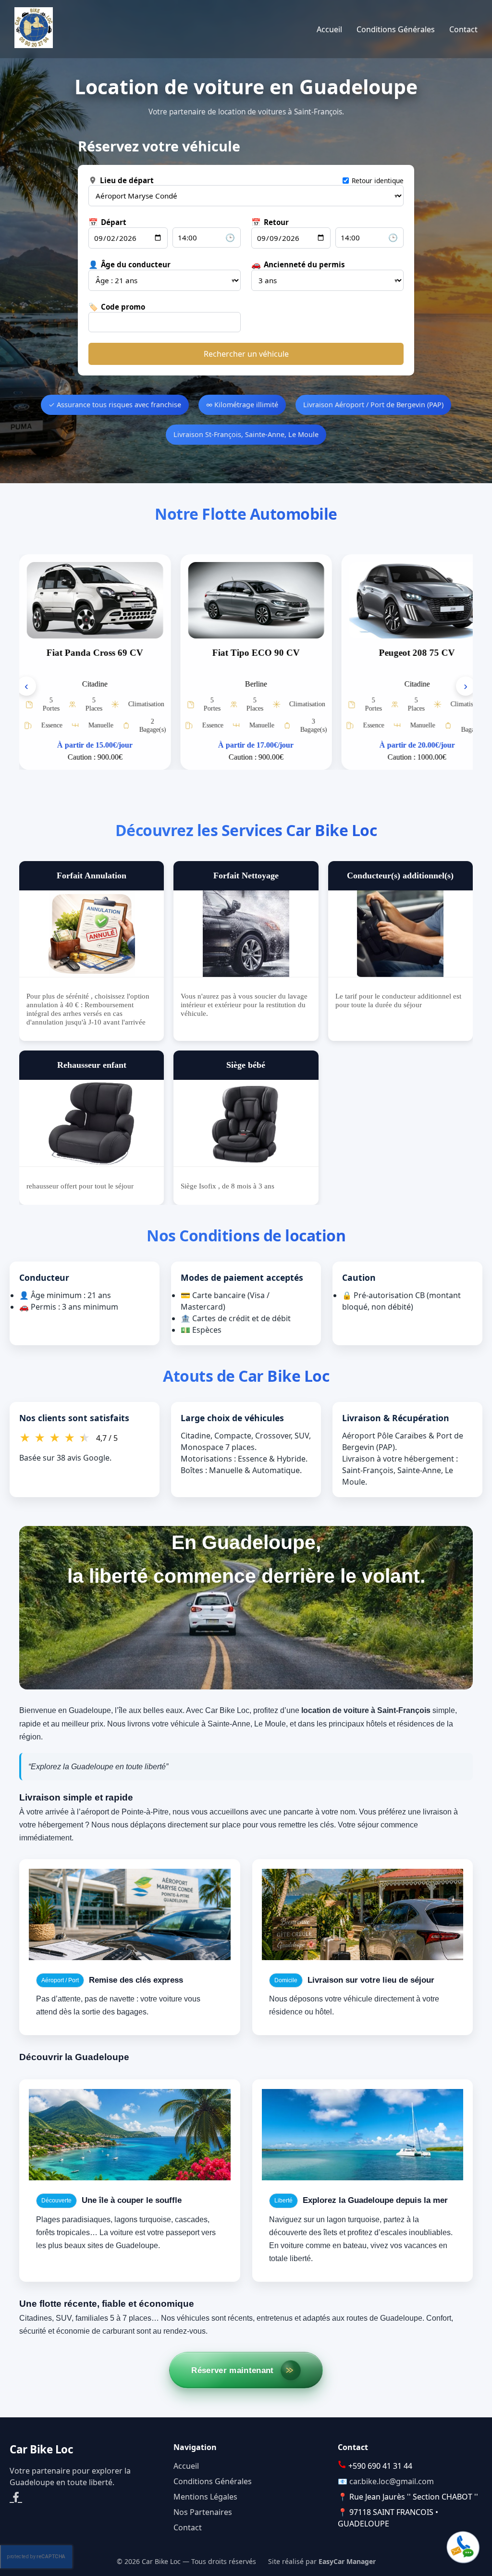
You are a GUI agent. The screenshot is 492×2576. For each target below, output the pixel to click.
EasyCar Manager (347, 2561)
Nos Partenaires (203, 2512)
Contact (463, 29)
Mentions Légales (205, 2497)
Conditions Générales (396, 29)
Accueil (329, 29)
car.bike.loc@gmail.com (392, 2481)
